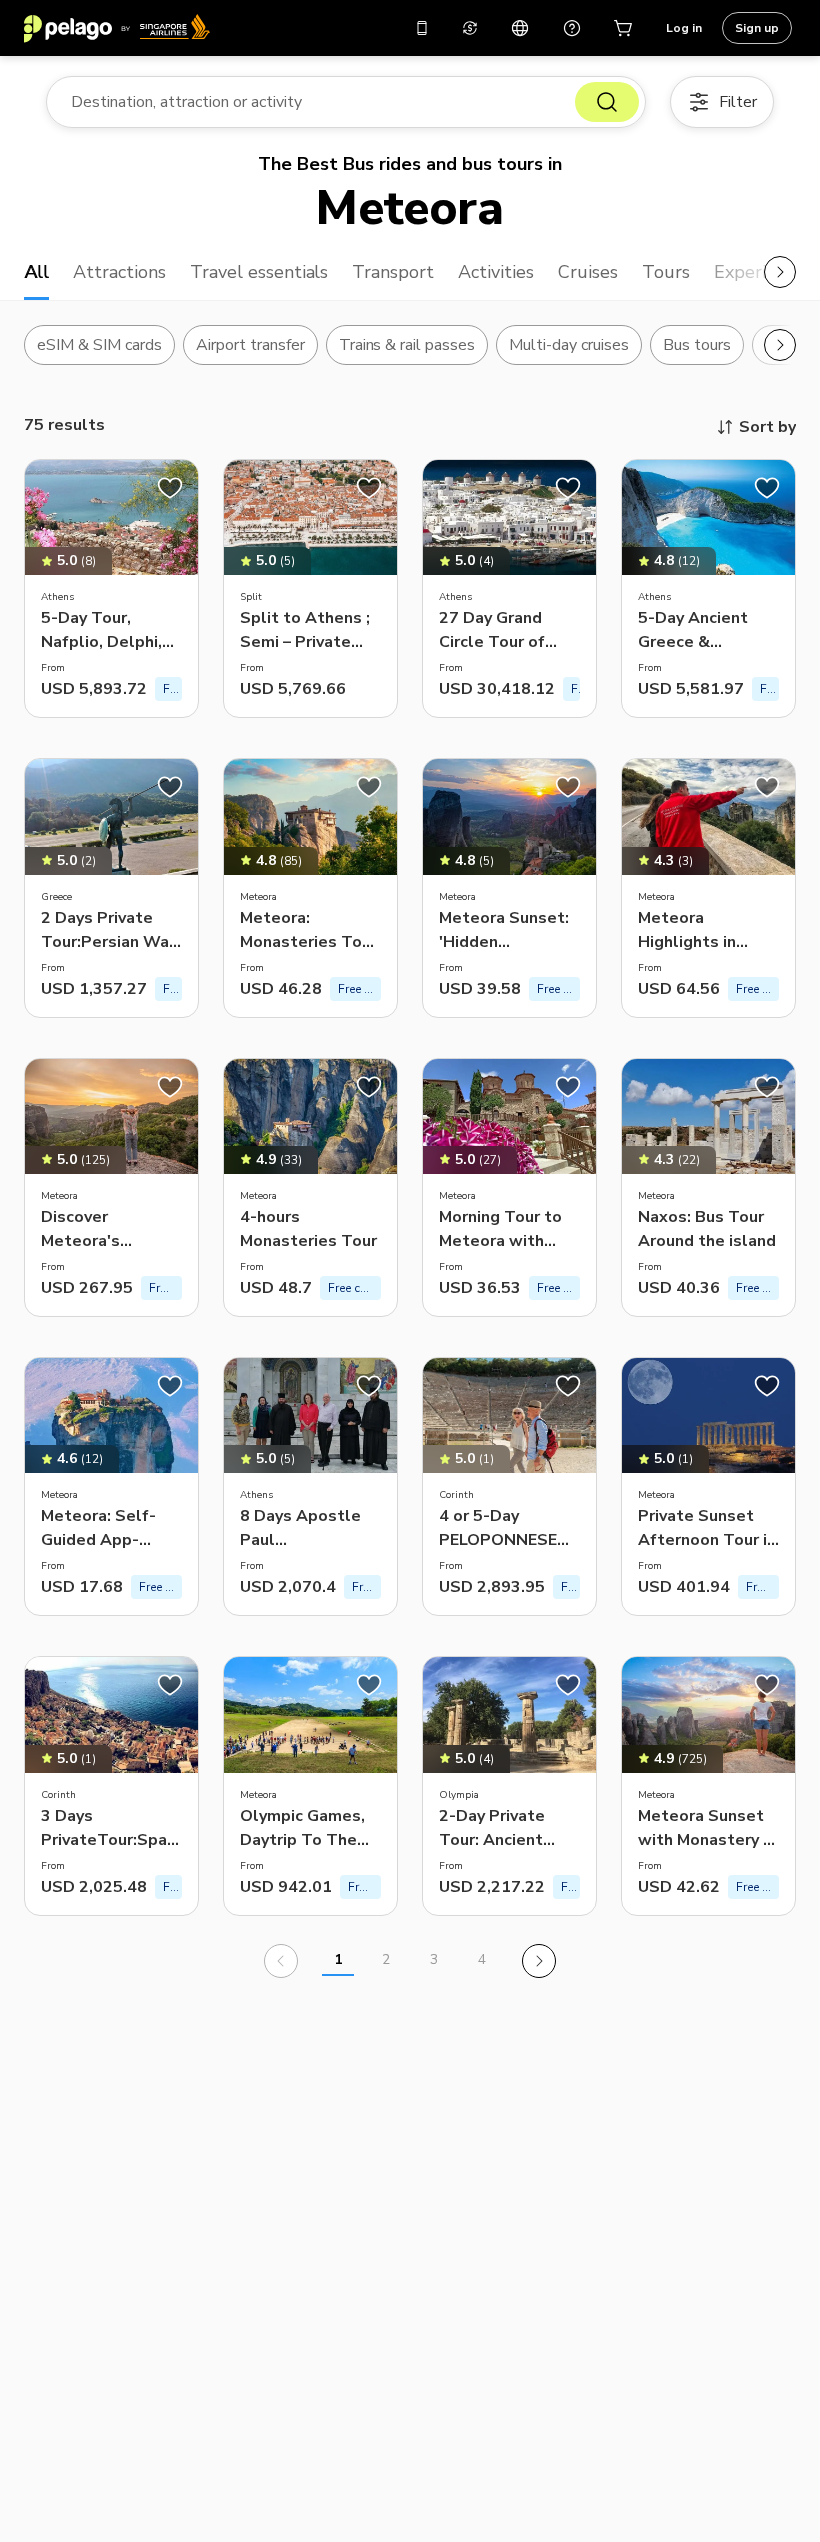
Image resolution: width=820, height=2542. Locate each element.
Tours (666, 272)
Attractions (119, 272)
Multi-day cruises (569, 345)
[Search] (607, 102)
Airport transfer (250, 345)
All (36, 272)
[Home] (117, 28)
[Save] (170, 488)
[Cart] (624, 28)
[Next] (539, 1961)
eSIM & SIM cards (99, 345)
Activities (496, 272)
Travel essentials (259, 272)
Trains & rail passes (407, 345)
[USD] (470, 28)
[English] (520, 28)
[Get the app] (422, 28)
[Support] (572, 28)
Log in (684, 28)
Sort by (767, 427)
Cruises (588, 272)
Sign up (757, 28)
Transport (393, 272)
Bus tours (697, 345)
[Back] (281, 1961)
